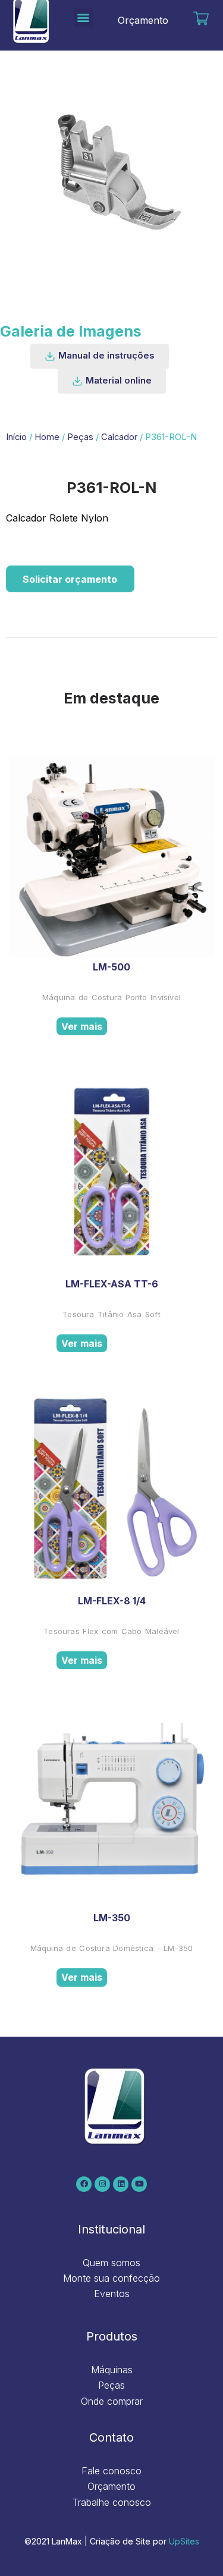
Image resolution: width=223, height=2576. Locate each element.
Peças (80, 437)
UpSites (184, 2541)
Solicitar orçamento (70, 579)
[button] (84, 18)
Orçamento (143, 20)
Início (16, 437)
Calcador (119, 437)
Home (47, 437)
